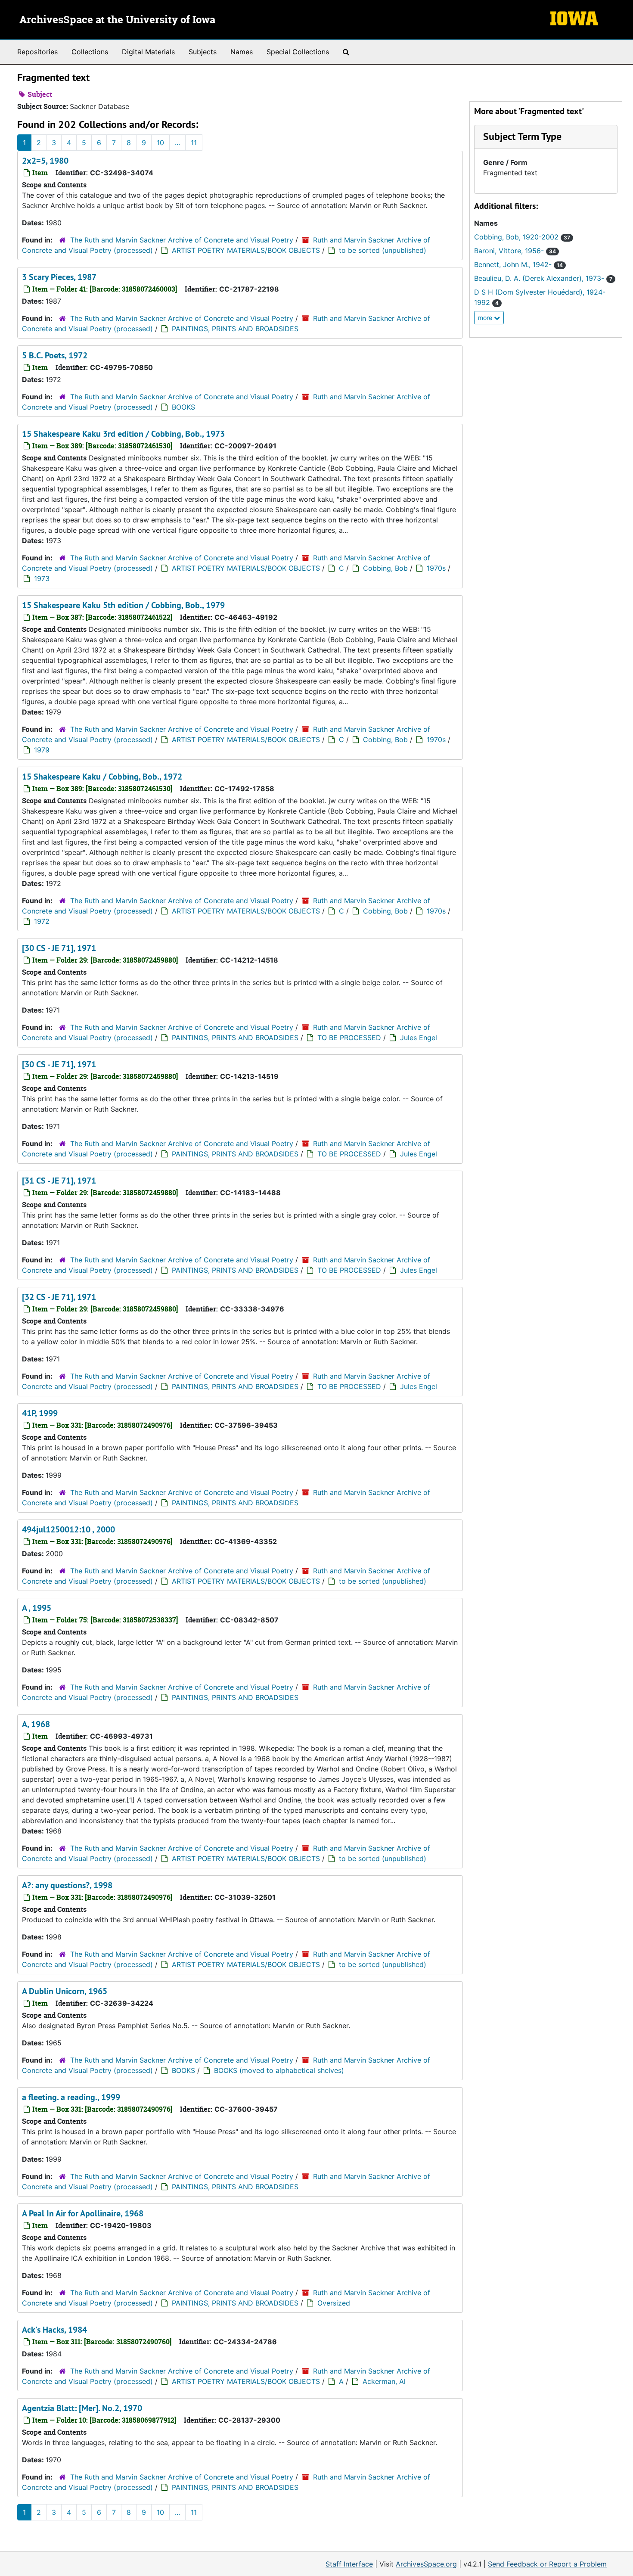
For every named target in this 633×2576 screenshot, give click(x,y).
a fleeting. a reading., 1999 (71, 2097)
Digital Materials (148, 52)
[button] (522, 136)
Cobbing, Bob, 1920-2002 (522, 237)
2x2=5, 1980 (45, 161)
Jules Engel (419, 1038)
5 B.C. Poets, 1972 (55, 355)
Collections (90, 52)
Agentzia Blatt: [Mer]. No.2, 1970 (82, 2408)
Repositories (37, 52)
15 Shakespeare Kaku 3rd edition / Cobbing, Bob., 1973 (123, 434)
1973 (42, 578)
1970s (436, 568)
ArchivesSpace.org (426, 2564)
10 (160, 143)
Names (242, 52)
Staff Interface (349, 2564)
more (486, 318)
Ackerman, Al (384, 2381)
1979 (42, 750)
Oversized (334, 2303)
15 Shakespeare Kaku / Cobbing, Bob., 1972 (102, 777)
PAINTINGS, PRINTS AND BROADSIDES (235, 329)
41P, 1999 (40, 1413)
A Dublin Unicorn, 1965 (65, 1991)
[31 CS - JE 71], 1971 (59, 1181)
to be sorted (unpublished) (383, 250)
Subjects (203, 52)
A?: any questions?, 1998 (67, 1885)
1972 (42, 921)
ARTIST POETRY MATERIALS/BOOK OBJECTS (246, 250)
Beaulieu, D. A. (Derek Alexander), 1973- (543, 278)
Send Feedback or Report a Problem (547, 2564)
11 (194, 143)
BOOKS (183, 407)
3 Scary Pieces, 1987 (59, 277)
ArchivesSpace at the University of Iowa (117, 20)
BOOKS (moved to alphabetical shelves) (279, 2070)
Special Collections (298, 52)
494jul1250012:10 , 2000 (68, 1529)
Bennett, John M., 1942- (518, 264)
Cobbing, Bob (385, 568)
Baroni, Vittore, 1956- (515, 251)
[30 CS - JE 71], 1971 (59, 948)
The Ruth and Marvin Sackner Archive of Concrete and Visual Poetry (182, 240)
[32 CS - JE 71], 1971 (59, 1297)
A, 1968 (36, 1724)
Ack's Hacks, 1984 (54, 2330)
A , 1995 (37, 1608)
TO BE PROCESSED (349, 1038)
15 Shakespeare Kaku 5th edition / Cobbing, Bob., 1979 (123, 605)
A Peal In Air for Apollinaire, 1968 (83, 2213)
